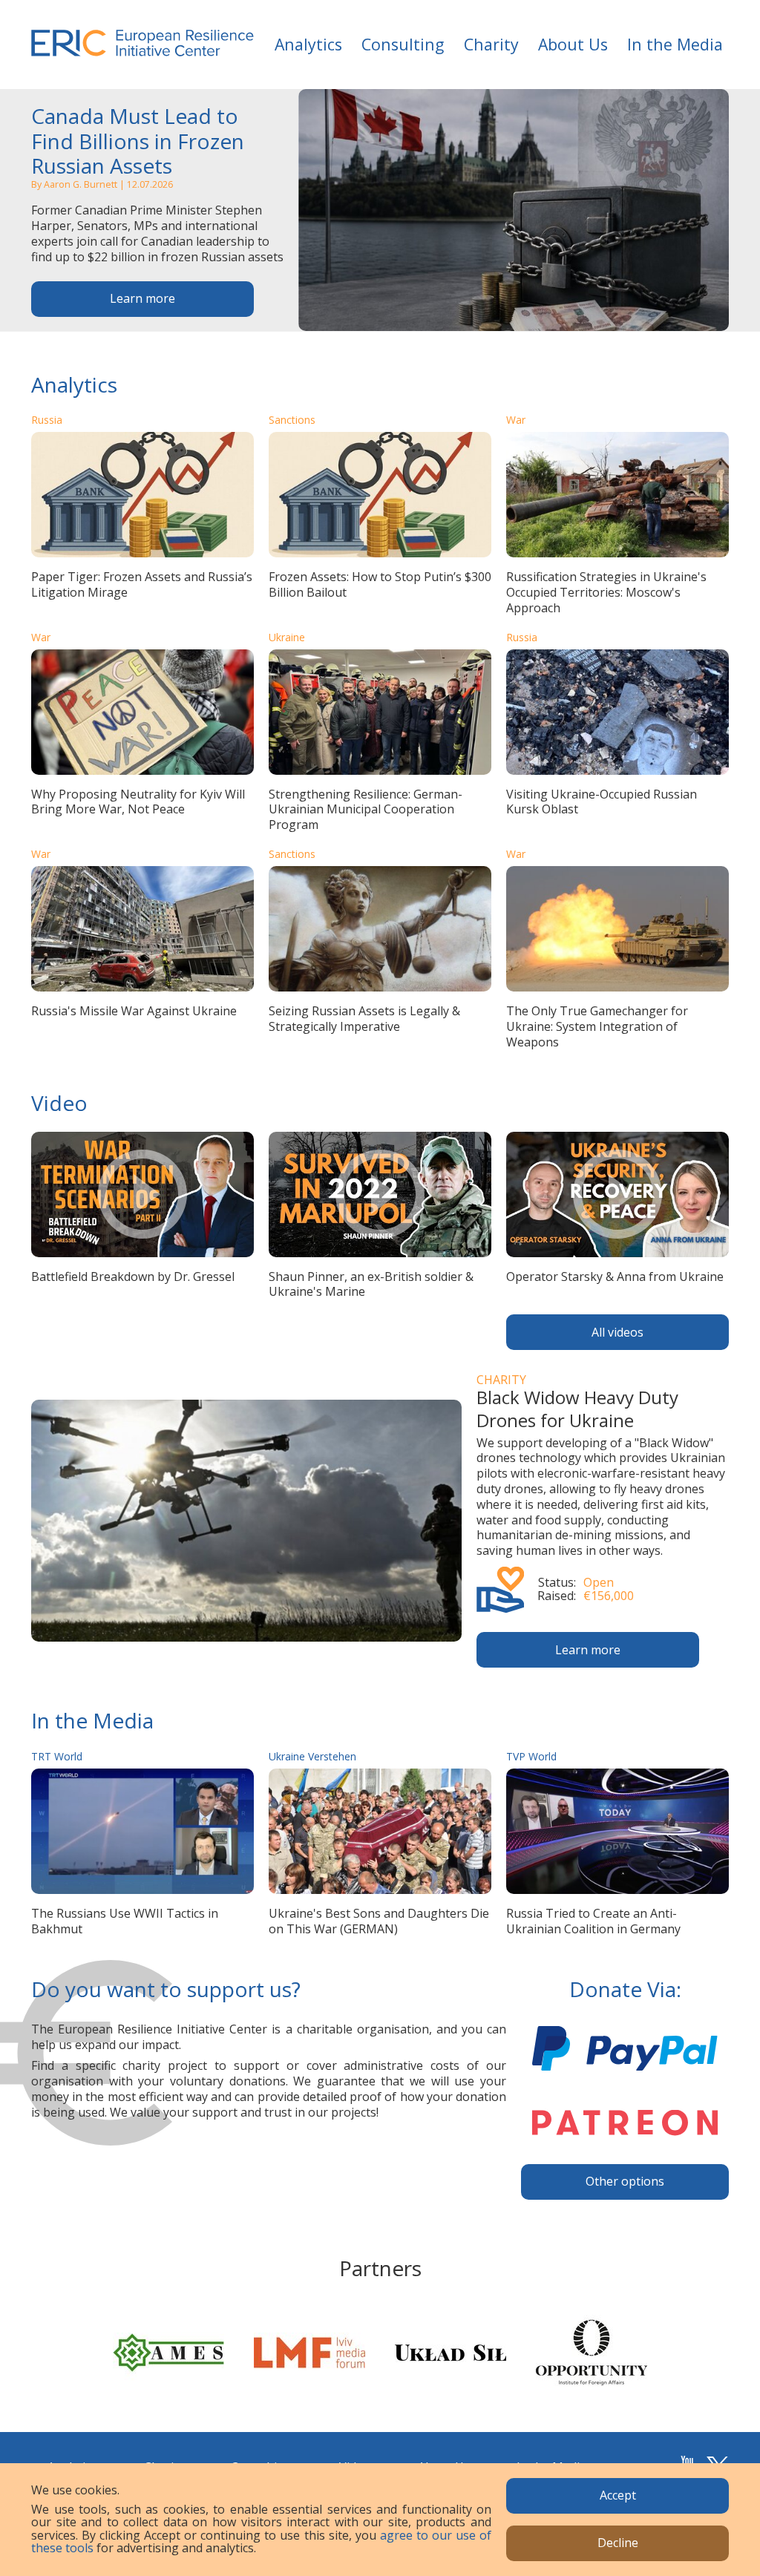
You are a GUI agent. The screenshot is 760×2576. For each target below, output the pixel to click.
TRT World (57, 1756)
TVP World (531, 1756)
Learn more (142, 298)
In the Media (675, 44)
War (516, 420)
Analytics (308, 44)
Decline (618, 2543)
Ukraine (287, 637)
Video (59, 1103)
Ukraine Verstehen (312, 1756)
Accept (618, 2495)
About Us (573, 44)
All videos (617, 1332)
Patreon (625, 2123)
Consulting (403, 44)
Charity (491, 44)
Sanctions (292, 420)
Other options (625, 2181)
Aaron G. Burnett (81, 184)
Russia (47, 420)
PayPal (625, 2048)
